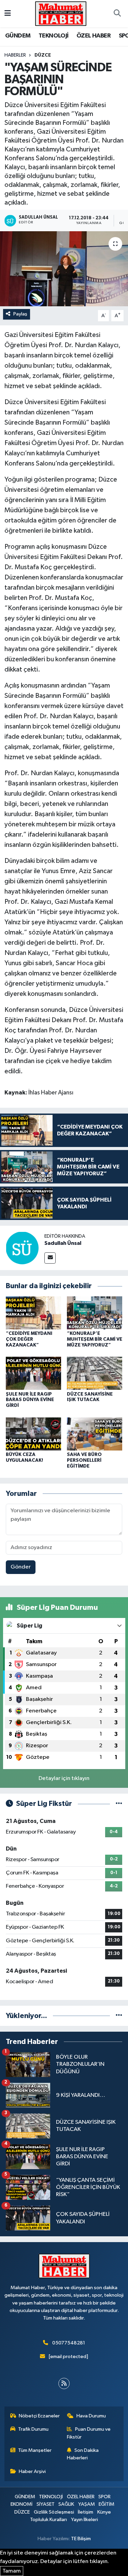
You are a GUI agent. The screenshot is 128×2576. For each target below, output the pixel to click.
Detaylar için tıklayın (64, 1778)
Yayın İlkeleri (84, 2520)
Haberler (15, 55)
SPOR (104, 2497)
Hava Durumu (91, 2416)
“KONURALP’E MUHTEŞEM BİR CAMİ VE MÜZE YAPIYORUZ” (95, 1339)
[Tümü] (119, 2016)
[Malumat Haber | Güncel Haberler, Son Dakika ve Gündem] (61, 13)
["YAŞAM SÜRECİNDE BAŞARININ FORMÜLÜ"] (64, 269)
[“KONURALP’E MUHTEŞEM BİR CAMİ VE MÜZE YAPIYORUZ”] (95, 1313)
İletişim (86, 2512)
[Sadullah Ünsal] (22, 1248)
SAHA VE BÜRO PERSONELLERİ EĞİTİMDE (84, 1460)
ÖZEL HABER (94, 36)
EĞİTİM (106, 2504)
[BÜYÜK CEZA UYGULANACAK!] (33, 1434)
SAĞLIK (66, 2504)
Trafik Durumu (33, 2429)
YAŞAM (87, 2504)
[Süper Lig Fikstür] (119, 1804)
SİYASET (46, 2504)
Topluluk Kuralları (48, 2520)
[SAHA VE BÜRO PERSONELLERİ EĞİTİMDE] (95, 1434)
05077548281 (69, 2343)
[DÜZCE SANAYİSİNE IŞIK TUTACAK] (95, 1373)
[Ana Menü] (8, 13)
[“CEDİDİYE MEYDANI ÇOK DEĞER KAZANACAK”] (33, 1313)
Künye (104, 2512)
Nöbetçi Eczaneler (39, 2416)
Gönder (21, 1567)
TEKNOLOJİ (54, 36)
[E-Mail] (50, 1258)
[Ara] (117, 14)
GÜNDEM (18, 36)
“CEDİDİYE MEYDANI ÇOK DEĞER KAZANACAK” (29, 1339)
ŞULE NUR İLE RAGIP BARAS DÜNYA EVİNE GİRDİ (30, 1400)
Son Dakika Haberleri (83, 2454)
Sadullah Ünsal (63, 1243)
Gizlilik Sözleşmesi (54, 2512)
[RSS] (64, 2383)
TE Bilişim (81, 2539)
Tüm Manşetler (35, 2450)
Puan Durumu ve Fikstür (89, 2433)
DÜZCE (43, 55)
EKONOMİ (22, 2504)
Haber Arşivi (32, 2471)
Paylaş (20, 314)
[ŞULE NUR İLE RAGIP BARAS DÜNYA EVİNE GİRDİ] (33, 1373)
